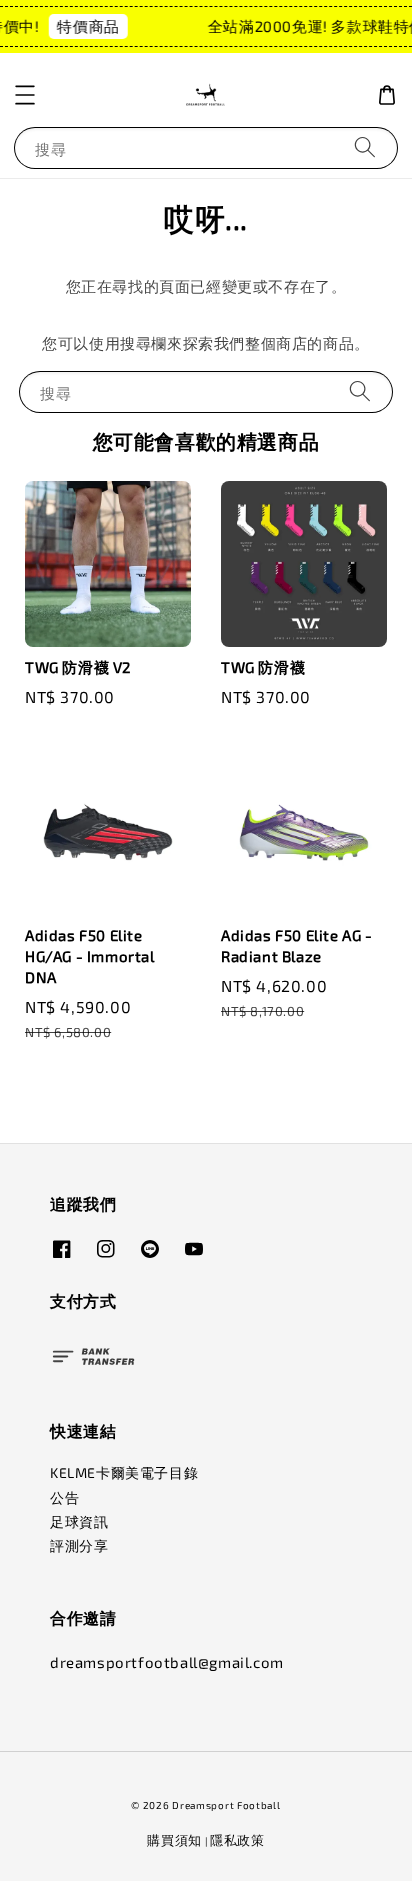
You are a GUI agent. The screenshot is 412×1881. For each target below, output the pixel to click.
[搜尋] (365, 147)
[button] (25, 95)
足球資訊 (79, 1521)
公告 (64, 1497)
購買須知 (174, 1840)
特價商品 (85, 26)
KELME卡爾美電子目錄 (124, 1472)
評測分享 (79, 1545)
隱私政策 (237, 1840)
